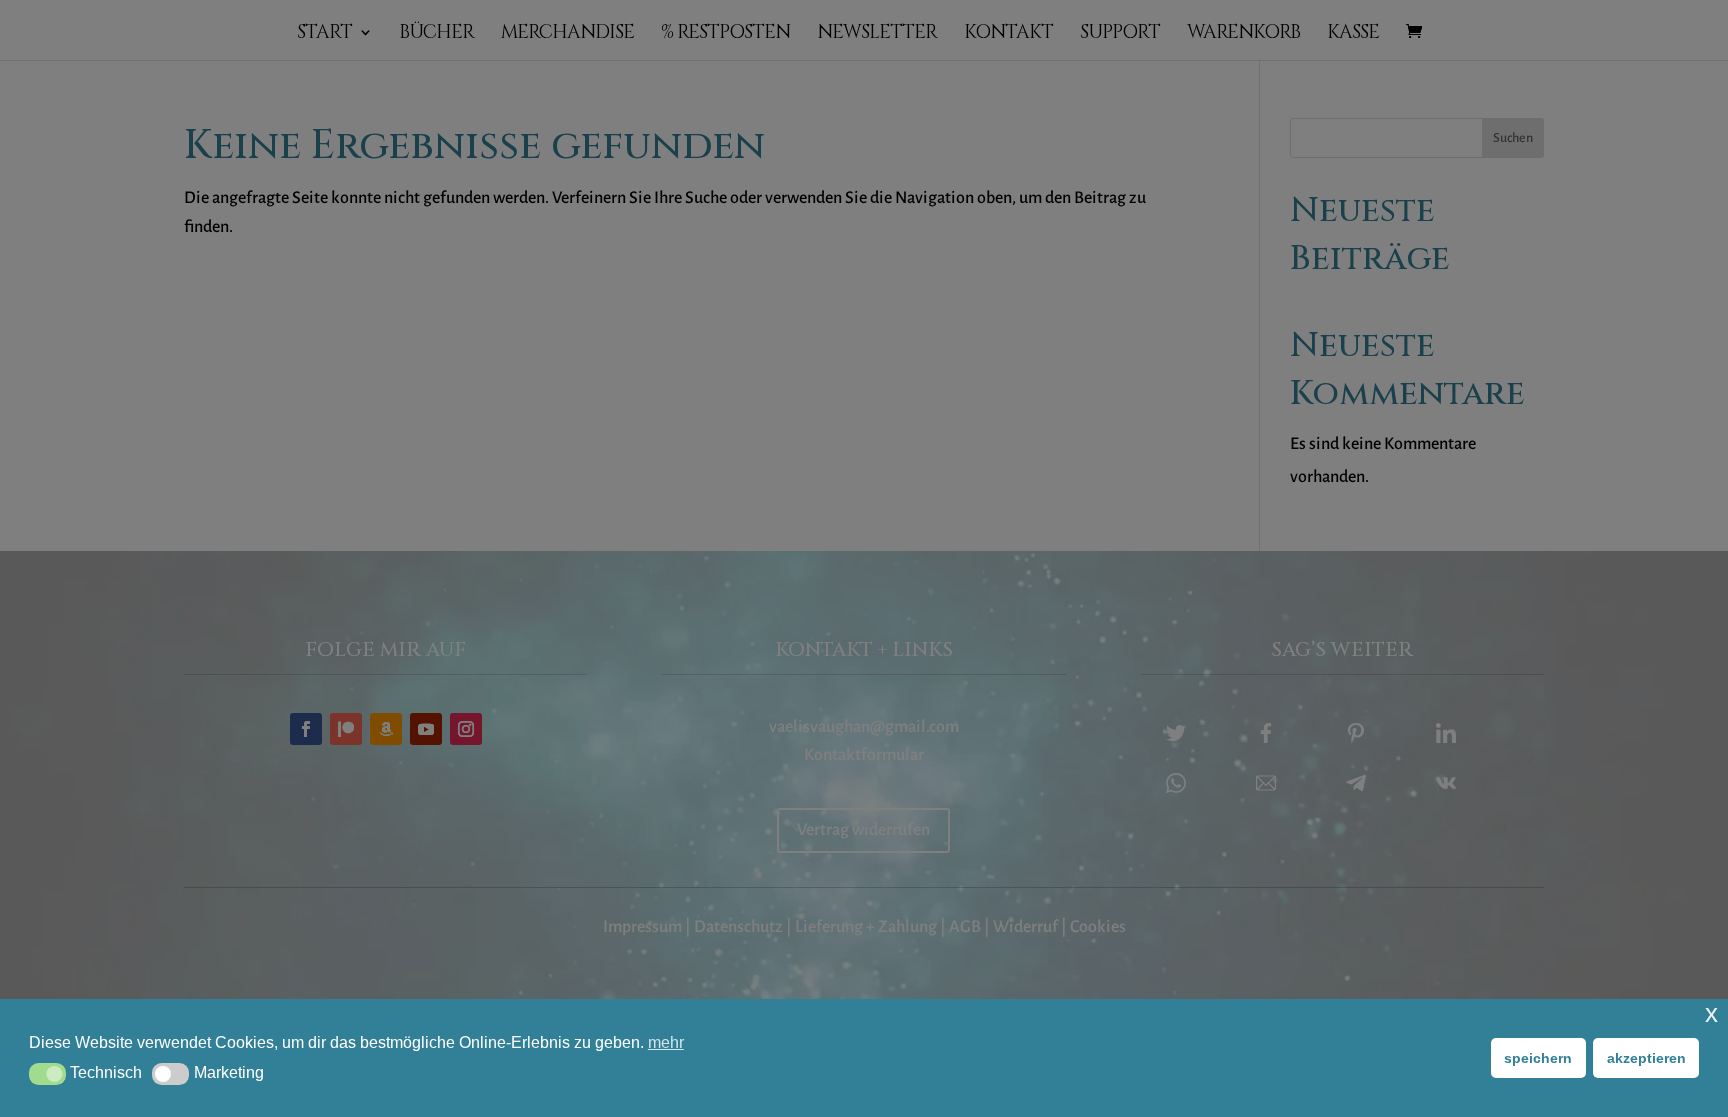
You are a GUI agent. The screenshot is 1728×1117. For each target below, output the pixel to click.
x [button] (1711, 1013)
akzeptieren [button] (1646, 1058)
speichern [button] (1538, 1058)
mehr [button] (666, 1042)
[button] (47, 1074)
